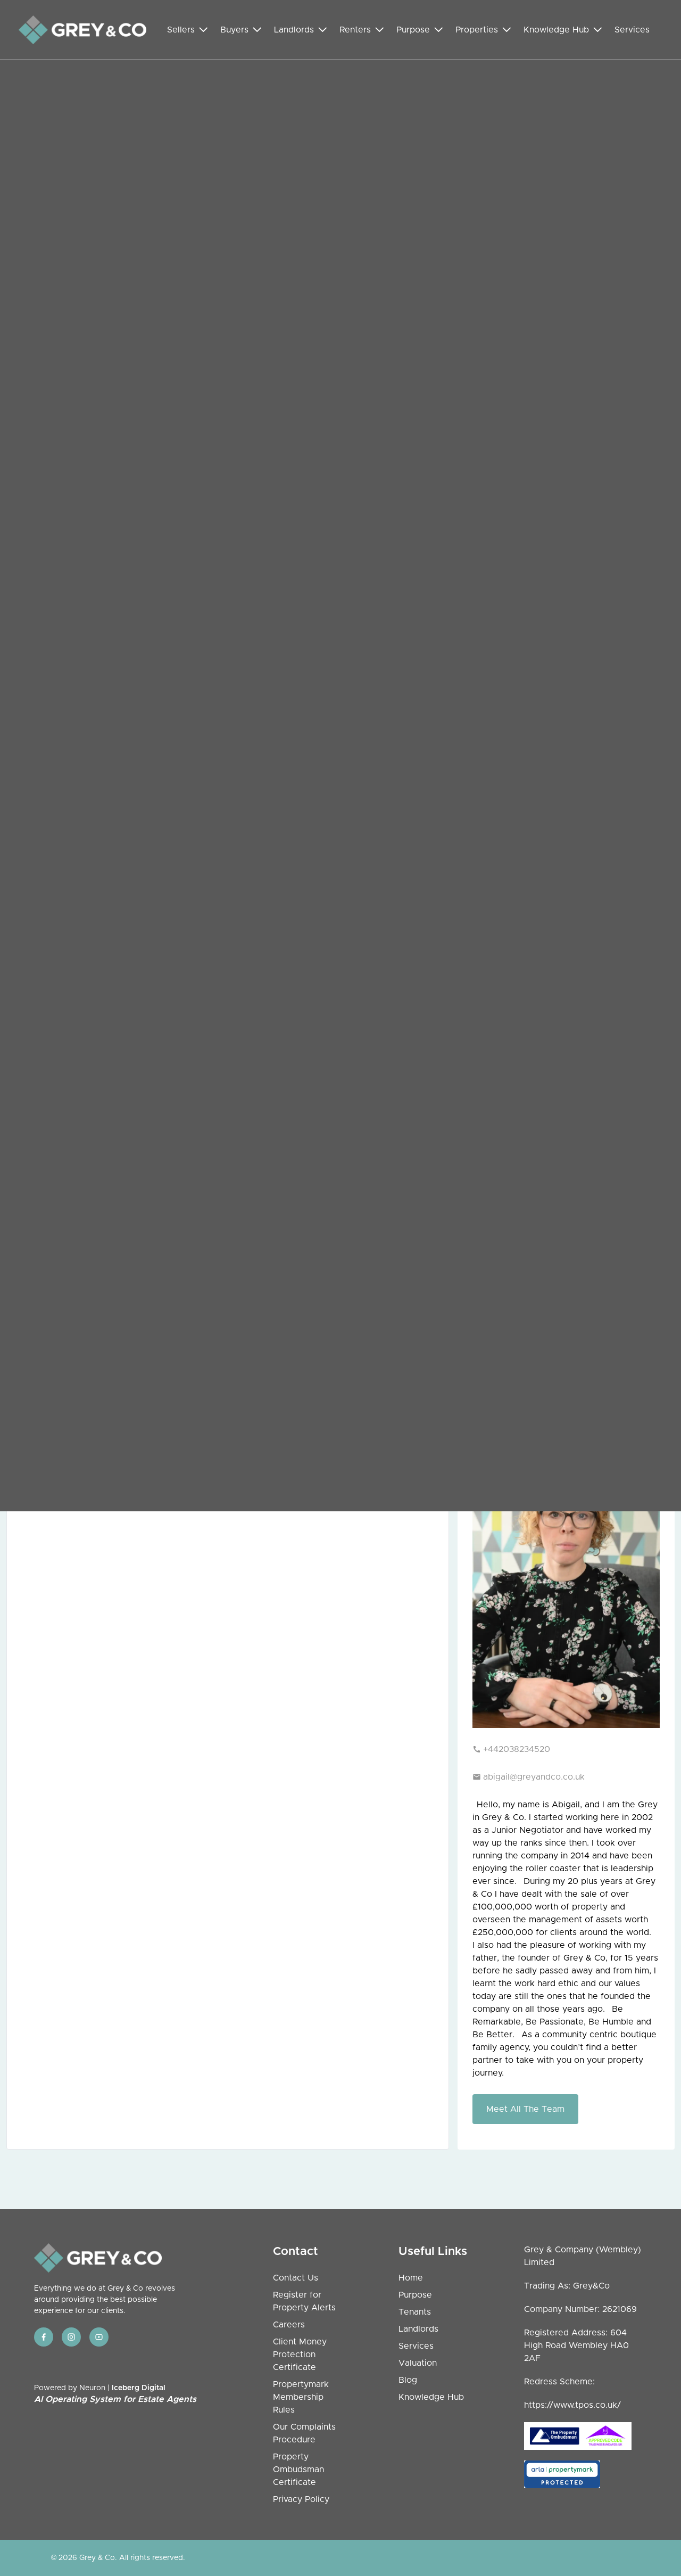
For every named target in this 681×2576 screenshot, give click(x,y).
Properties (477, 30)
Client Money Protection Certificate (300, 2355)
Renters (355, 30)
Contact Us (296, 2278)
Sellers (181, 30)
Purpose (413, 30)
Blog (408, 2380)
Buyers (234, 30)
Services (632, 30)
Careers (289, 2325)
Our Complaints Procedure (304, 2433)
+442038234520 (517, 1749)
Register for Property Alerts (304, 2301)
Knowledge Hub (556, 30)
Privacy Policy (301, 2499)
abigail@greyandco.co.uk (534, 1777)
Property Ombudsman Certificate (298, 2470)
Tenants (415, 2312)
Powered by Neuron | (115, 2394)
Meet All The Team (525, 2109)
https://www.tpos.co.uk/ (572, 2405)
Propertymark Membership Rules (301, 2397)
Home (411, 2278)
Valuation (418, 2363)
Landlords (294, 30)
